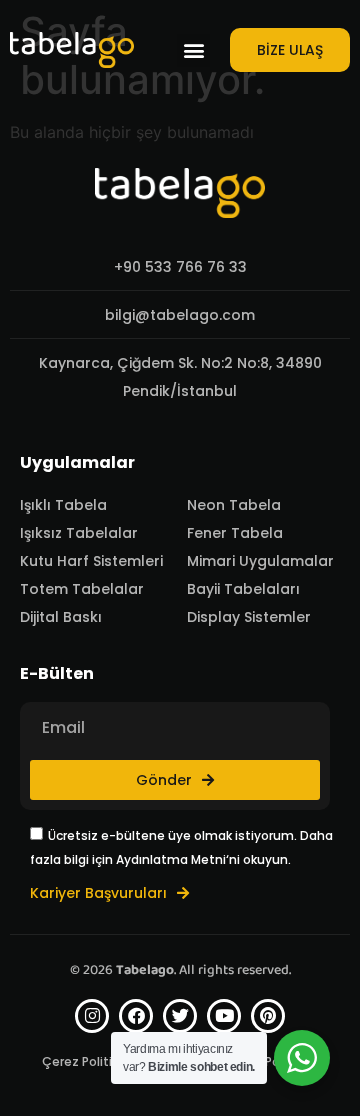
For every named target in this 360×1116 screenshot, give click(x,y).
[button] (193, 50)
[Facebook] (136, 1016)
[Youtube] (224, 1016)
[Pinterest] (268, 1016)
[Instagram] (92, 1016)
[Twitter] (180, 1016)
